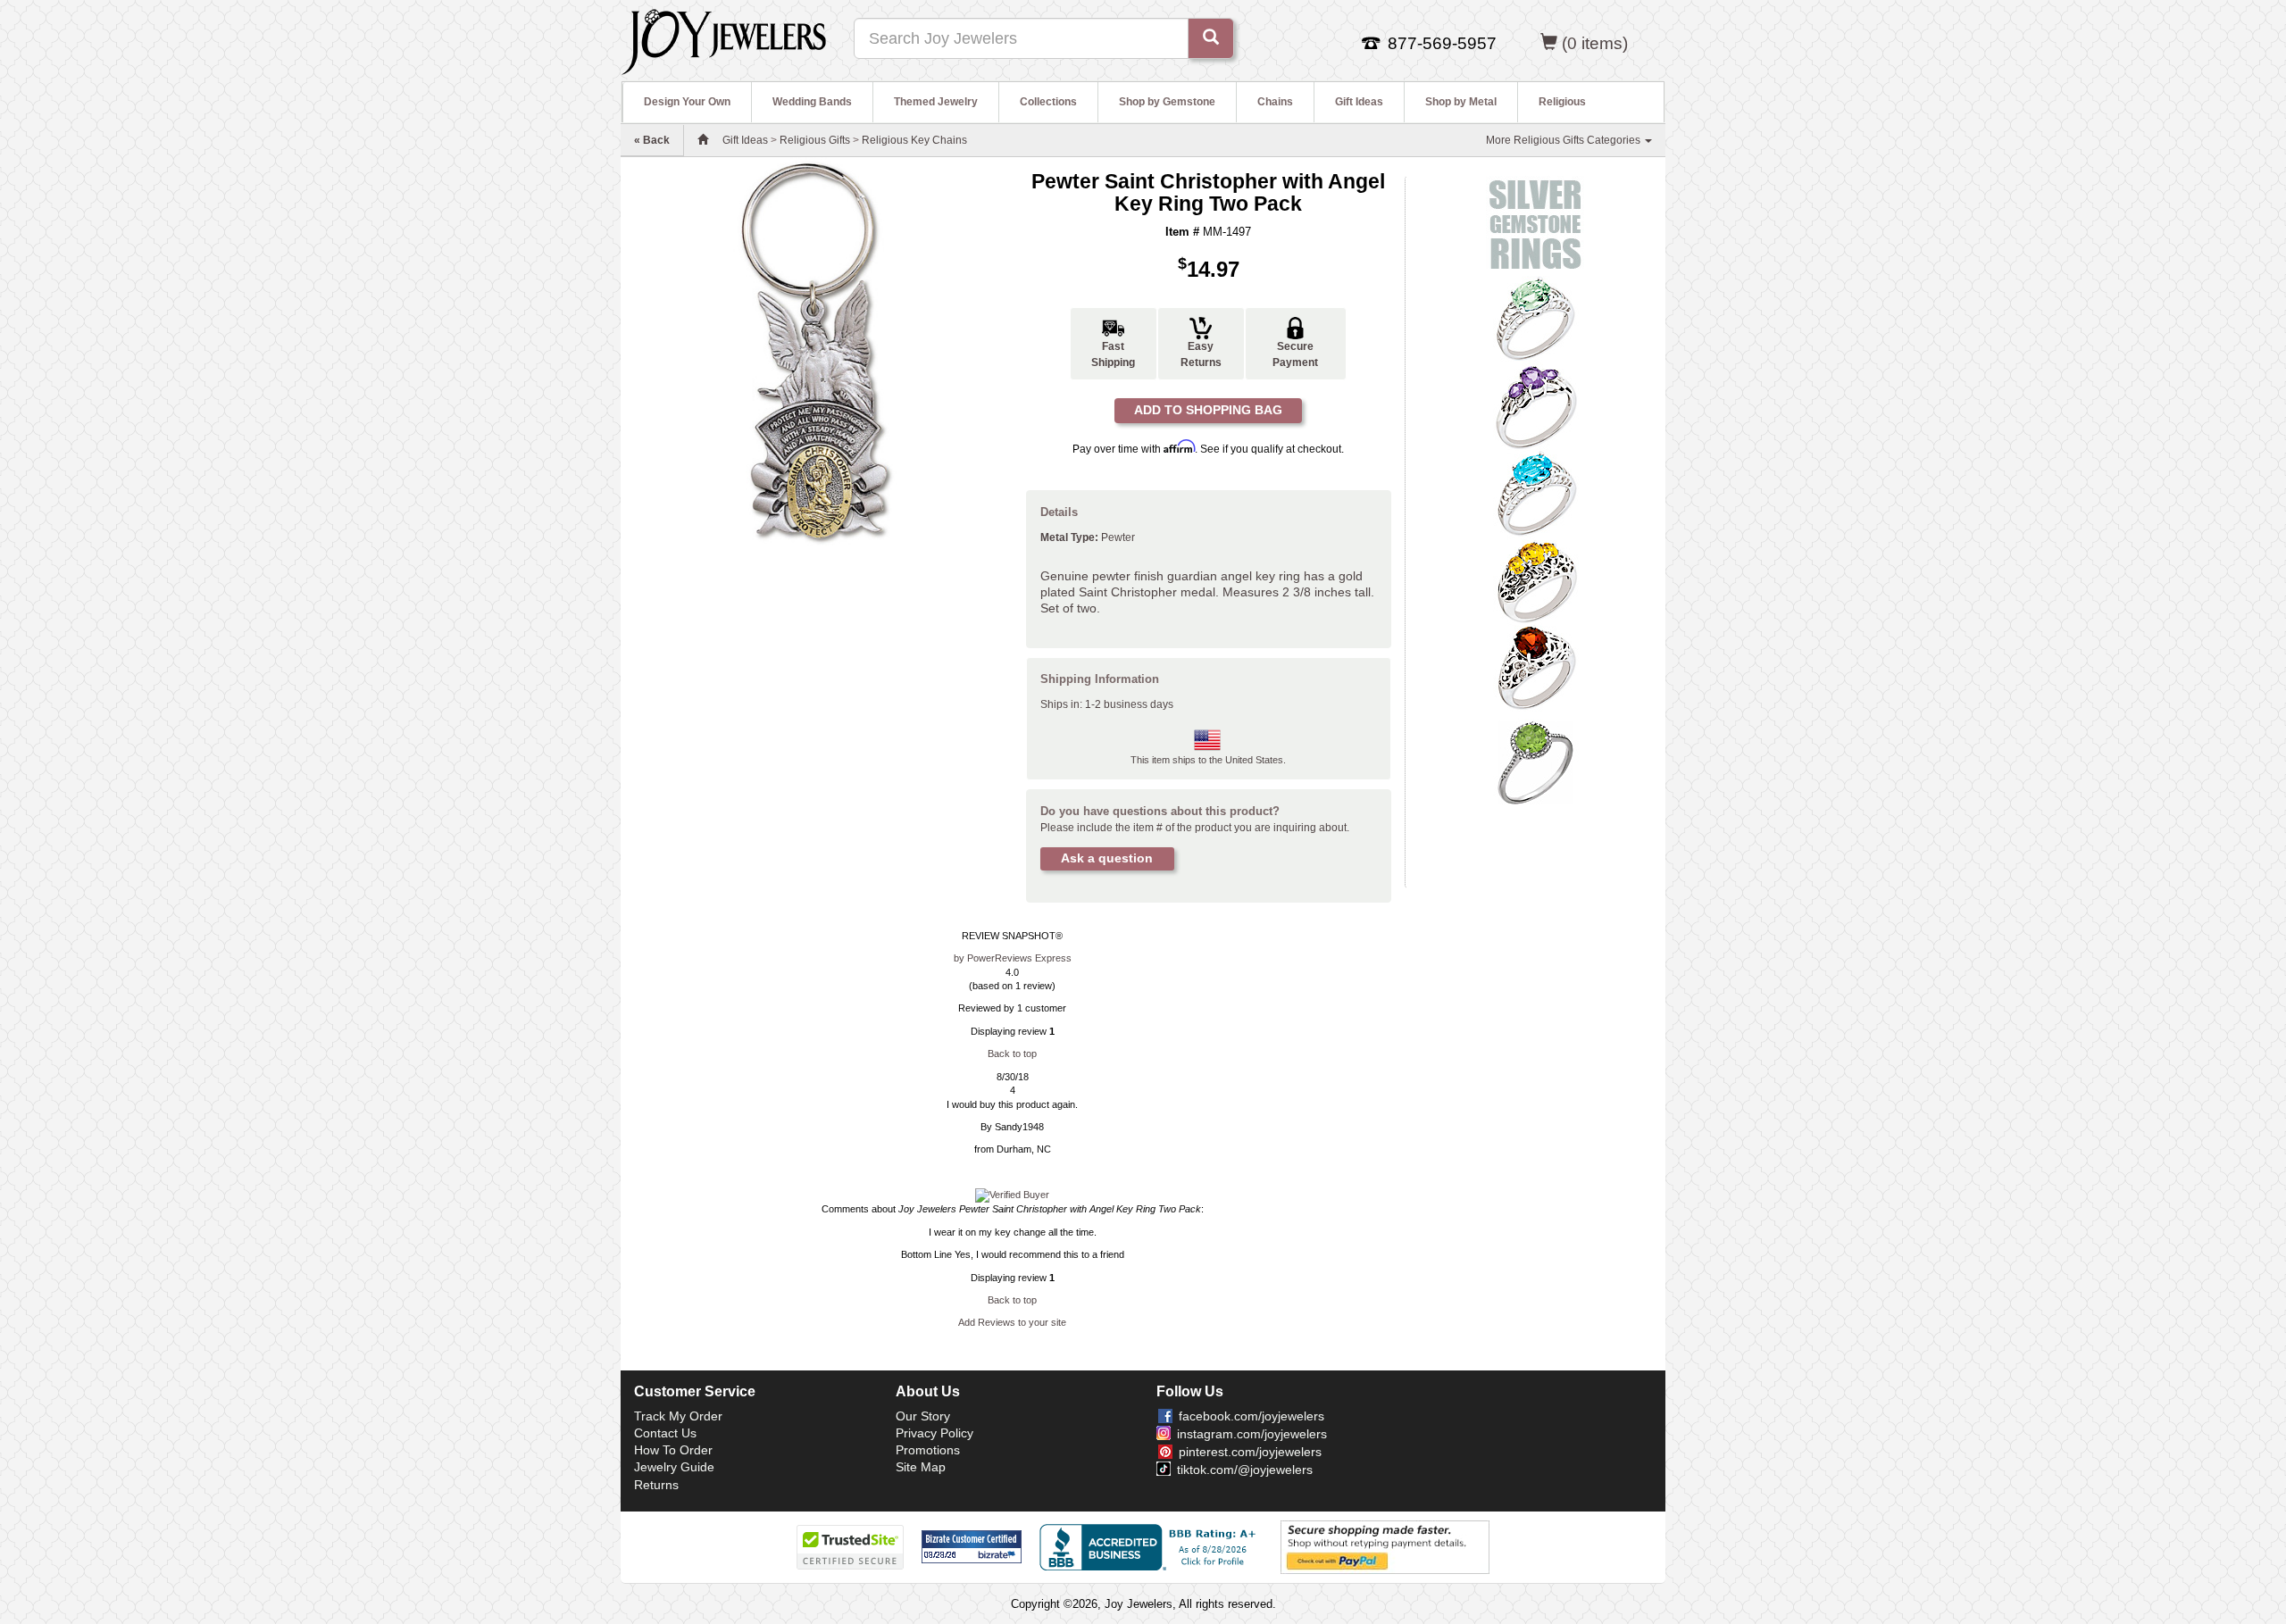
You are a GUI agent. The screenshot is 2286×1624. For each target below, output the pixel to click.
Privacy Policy (934, 1433)
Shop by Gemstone (1167, 102)
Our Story (923, 1416)
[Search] (1211, 38)
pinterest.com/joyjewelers (1250, 1452)
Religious (1562, 102)
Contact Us (665, 1433)
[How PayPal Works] (1385, 1546)
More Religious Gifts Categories (1564, 140)
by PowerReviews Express (1013, 958)
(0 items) (1595, 43)
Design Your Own (687, 102)
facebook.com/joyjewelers (1251, 1416)
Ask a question (1107, 858)
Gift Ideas (1359, 102)
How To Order (673, 1450)
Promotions (928, 1450)
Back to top (1012, 1054)
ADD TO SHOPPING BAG (1208, 410)
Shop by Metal (1461, 102)
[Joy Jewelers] (724, 39)
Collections (1048, 102)
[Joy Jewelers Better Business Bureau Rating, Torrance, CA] (1151, 1547)
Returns (656, 1485)
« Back (652, 140)
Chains (1275, 102)
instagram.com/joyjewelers (1252, 1434)
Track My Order (678, 1416)
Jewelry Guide (674, 1467)
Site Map (921, 1467)
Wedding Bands (812, 102)
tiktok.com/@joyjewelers (1245, 1470)
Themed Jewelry (936, 102)
